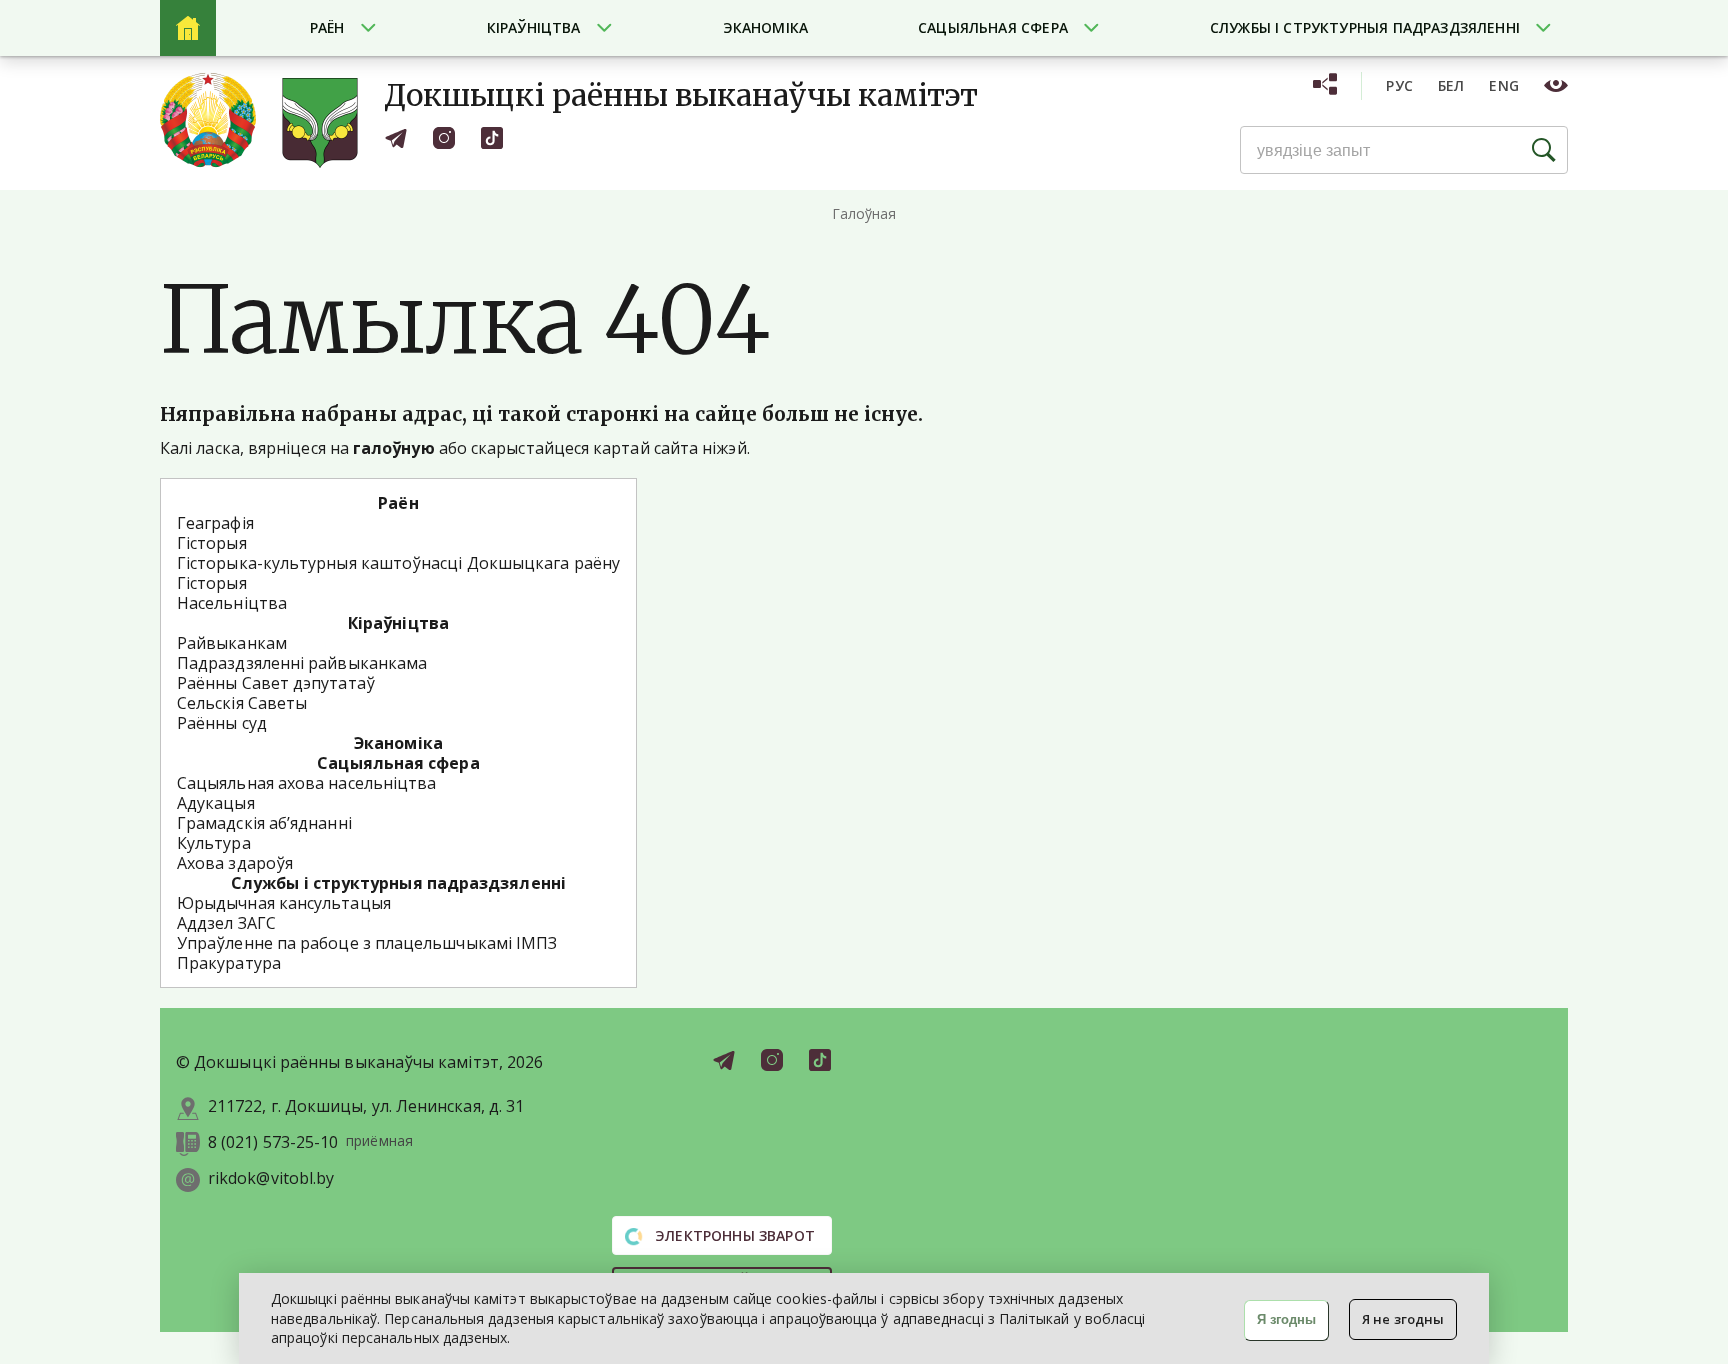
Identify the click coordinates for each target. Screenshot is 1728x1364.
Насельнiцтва (232, 603)
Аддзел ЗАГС (226, 923)
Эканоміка (766, 27)
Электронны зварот (733, 1235)
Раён (327, 27)
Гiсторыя (212, 583)
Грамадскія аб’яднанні (264, 823)
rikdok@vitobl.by (271, 1178)
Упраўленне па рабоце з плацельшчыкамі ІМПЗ (367, 943)
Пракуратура (229, 963)
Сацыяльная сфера (993, 27)
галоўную (394, 448)
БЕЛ (1451, 85)
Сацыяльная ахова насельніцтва (306, 783)
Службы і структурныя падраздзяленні (1365, 27)
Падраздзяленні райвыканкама (302, 663)
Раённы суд (222, 723)
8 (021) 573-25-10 (273, 1142)
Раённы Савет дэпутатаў (276, 683)
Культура (214, 843)
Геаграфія (215, 523)
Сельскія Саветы (242, 703)
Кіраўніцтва (534, 27)
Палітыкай (1034, 1318)
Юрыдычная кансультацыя (284, 903)
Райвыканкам (232, 643)
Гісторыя (212, 543)
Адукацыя (216, 803)
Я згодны (1286, 1319)
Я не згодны (1403, 1319)
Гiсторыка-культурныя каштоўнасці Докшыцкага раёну (398, 563)
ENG (1504, 85)
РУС (1399, 85)
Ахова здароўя (235, 863)
